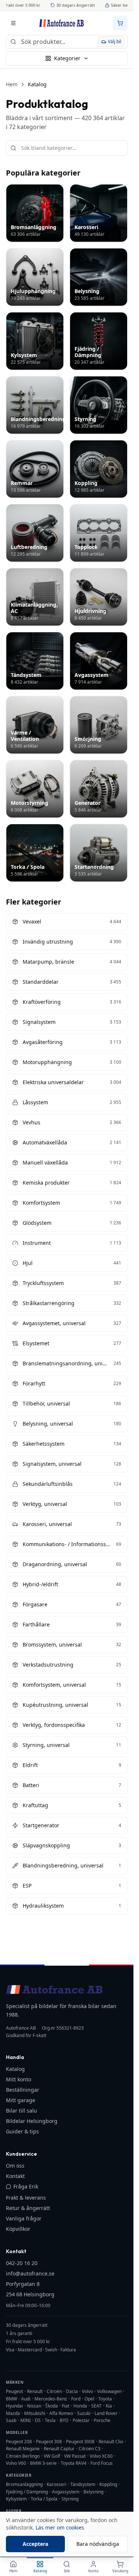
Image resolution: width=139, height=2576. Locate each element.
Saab (11, 2420)
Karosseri (57, 2484)
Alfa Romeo (61, 2413)
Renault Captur (59, 2449)
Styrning (70, 2499)
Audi (26, 2399)
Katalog (15, 2069)
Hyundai (14, 2406)
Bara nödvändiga (98, 2544)
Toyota (105, 2399)
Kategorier (67, 58)
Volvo (87, 2391)
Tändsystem (83, 2484)
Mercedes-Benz (51, 2399)
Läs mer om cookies (60, 2527)
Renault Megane (23, 2449)
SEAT (96, 2406)
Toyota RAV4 (74, 2463)
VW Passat (75, 2456)
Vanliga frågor (24, 2218)
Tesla (50, 2420)
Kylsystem (16, 2499)
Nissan (34, 2406)
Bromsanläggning (24, 2484)
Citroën (54, 2391)
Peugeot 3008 (80, 2442)
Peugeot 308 (49, 2442)
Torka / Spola (44, 2499)
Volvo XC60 (101, 2456)
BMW (11, 2399)
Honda (80, 2406)
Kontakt (15, 2176)
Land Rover (106, 2413)
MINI (26, 2420)
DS (38, 2420)
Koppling (108, 2484)
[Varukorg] (120, 23)
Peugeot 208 (19, 2442)
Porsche (102, 2420)
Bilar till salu (21, 2111)
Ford (76, 2399)
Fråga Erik (26, 2186)
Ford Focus (102, 2463)
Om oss (15, 2166)
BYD (64, 2420)
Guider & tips (22, 2131)
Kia (109, 2406)
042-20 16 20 (22, 2263)
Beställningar (23, 2090)
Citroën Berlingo (23, 2456)
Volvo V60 (16, 2463)
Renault (35, 2391)
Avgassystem (66, 2492)
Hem (12, 84)
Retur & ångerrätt (28, 2208)
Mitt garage (21, 2100)
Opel (89, 2399)
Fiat (66, 2406)
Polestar (81, 2420)
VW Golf (52, 2456)
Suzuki (84, 2413)
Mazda (13, 2413)
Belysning (93, 2492)
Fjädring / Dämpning (27, 2492)
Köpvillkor (18, 2229)
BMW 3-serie (43, 2463)
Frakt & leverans (26, 2198)
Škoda (52, 2406)
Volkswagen (109, 2391)
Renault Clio (111, 2442)
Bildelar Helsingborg (32, 2121)
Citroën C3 (90, 2449)
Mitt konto (19, 2079)
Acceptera (35, 2544)
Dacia (72, 2391)
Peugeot (14, 2391)
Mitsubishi (35, 2413)
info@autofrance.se (30, 2273)
